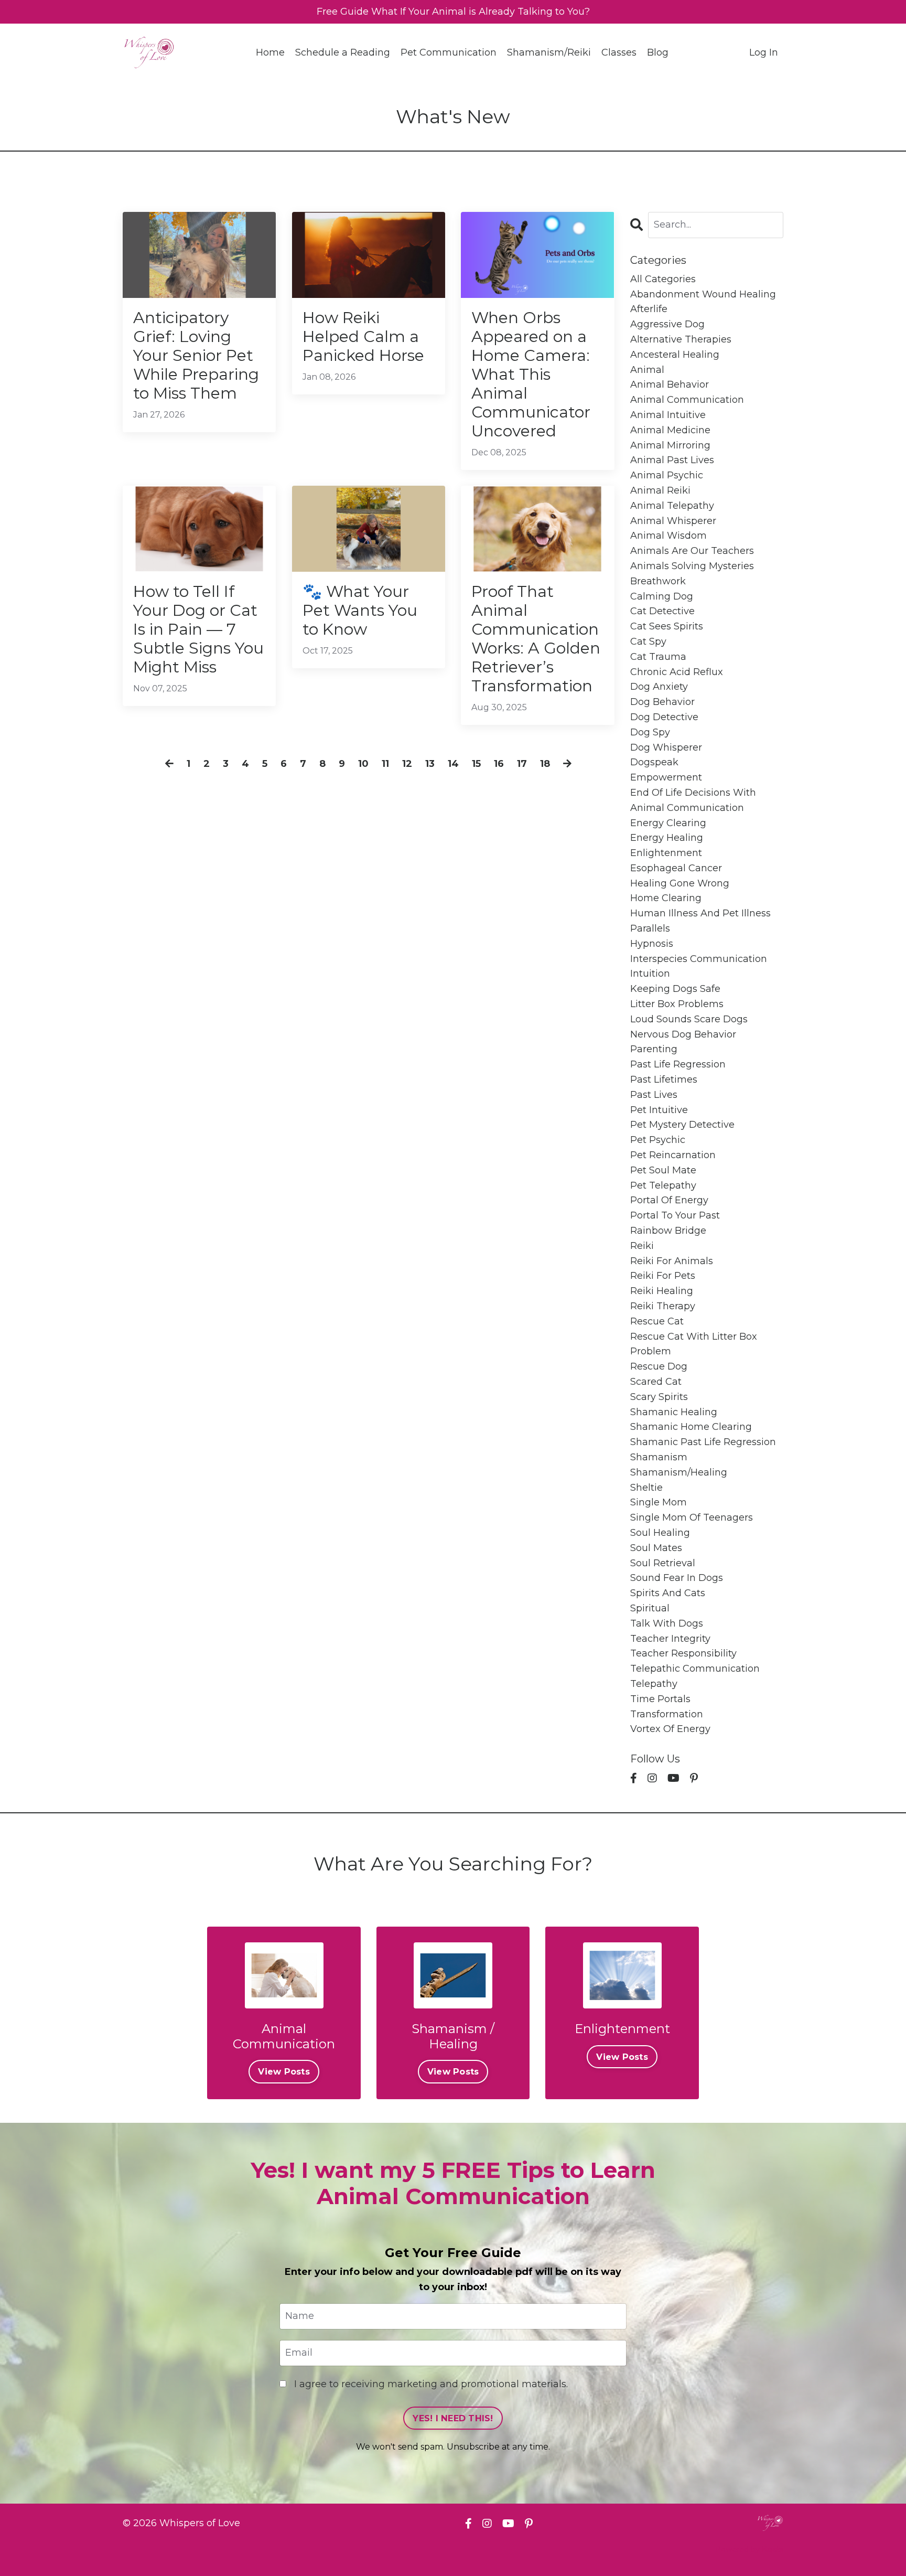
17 (522, 764)
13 (430, 764)
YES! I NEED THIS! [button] (453, 2418)
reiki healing (662, 1291)
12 (407, 764)
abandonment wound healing (703, 294)
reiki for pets (663, 1276)
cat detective (662, 611)
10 (363, 764)
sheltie (646, 1488)
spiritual (650, 1608)
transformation (667, 1714)
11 (385, 764)
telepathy (654, 1684)
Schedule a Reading (343, 52)
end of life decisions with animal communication (693, 800)
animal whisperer (673, 521)
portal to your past (675, 1215)
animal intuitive (668, 415)
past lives (654, 1095)
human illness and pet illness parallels (700, 921)
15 (476, 764)
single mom (659, 1502)
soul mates (656, 1548)
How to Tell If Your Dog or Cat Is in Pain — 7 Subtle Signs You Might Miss (198, 629)
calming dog (662, 596)
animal (647, 370)
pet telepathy (663, 1185)
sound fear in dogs (677, 1578)
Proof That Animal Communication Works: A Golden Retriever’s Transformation (536, 639)
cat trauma (658, 657)
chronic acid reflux (677, 672)
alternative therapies (681, 339)
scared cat (656, 1382)
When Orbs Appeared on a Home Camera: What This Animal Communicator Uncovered (531, 375)
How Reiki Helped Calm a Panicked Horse (363, 337)
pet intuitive (659, 1110)
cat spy (648, 642)
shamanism (659, 1457)
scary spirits (659, 1397)
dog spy (650, 732)
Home (270, 52)
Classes (619, 52)
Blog (658, 52)
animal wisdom (668, 536)
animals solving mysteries (692, 566)
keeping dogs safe (675, 989)
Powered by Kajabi (749, 2549)
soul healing (660, 1533)
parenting (654, 1049)
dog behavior (662, 702)
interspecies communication (699, 959)
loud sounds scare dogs (689, 1019)
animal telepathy (672, 506)
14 (453, 764)
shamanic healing (674, 1412)
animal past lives (672, 460)
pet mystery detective (682, 1125)
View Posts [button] (284, 2071)
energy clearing (668, 823)
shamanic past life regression (703, 1442)
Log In (764, 52)
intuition (650, 974)
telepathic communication (695, 1669)
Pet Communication (449, 52)
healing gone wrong (680, 883)
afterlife (649, 309)
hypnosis (652, 944)
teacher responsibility (683, 1653)
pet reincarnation (673, 1155)
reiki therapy (663, 1306)
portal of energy (669, 1200)
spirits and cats (668, 1593)
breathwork (658, 581)
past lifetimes (664, 1079)
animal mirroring (670, 445)
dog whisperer (666, 747)
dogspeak (654, 762)
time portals (660, 1699)
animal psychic (667, 475)
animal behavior (670, 384)
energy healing (667, 838)
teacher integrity (670, 1639)
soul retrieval (663, 1563)
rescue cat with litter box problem (694, 1344)
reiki (642, 1246)
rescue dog (659, 1366)
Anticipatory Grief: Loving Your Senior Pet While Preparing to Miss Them (196, 356)
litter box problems (677, 1004)
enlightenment (666, 853)
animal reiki (660, 490)
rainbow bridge (668, 1231)
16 (499, 764)
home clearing (666, 898)
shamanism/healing (679, 1472)
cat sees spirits (667, 626)
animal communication (687, 400)
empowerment (666, 777)
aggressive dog (667, 324)
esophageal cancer (676, 868)
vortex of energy (670, 1729)
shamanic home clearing (691, 1427)
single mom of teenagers (692, 1517)
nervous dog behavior (683, 1034)
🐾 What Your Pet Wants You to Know (360, 611)
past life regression (678, 1064)
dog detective (664, 717)
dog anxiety (659, 687)
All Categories (663, 279)
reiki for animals (672, 1261)
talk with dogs (667, 1623)
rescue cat (657, 1321)
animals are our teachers (692, 551)
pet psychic (658, 1140)
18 (545, 764)
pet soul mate (663, 1170)
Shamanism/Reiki (549, 52)
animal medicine (670, 430)
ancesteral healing (675, 355)
